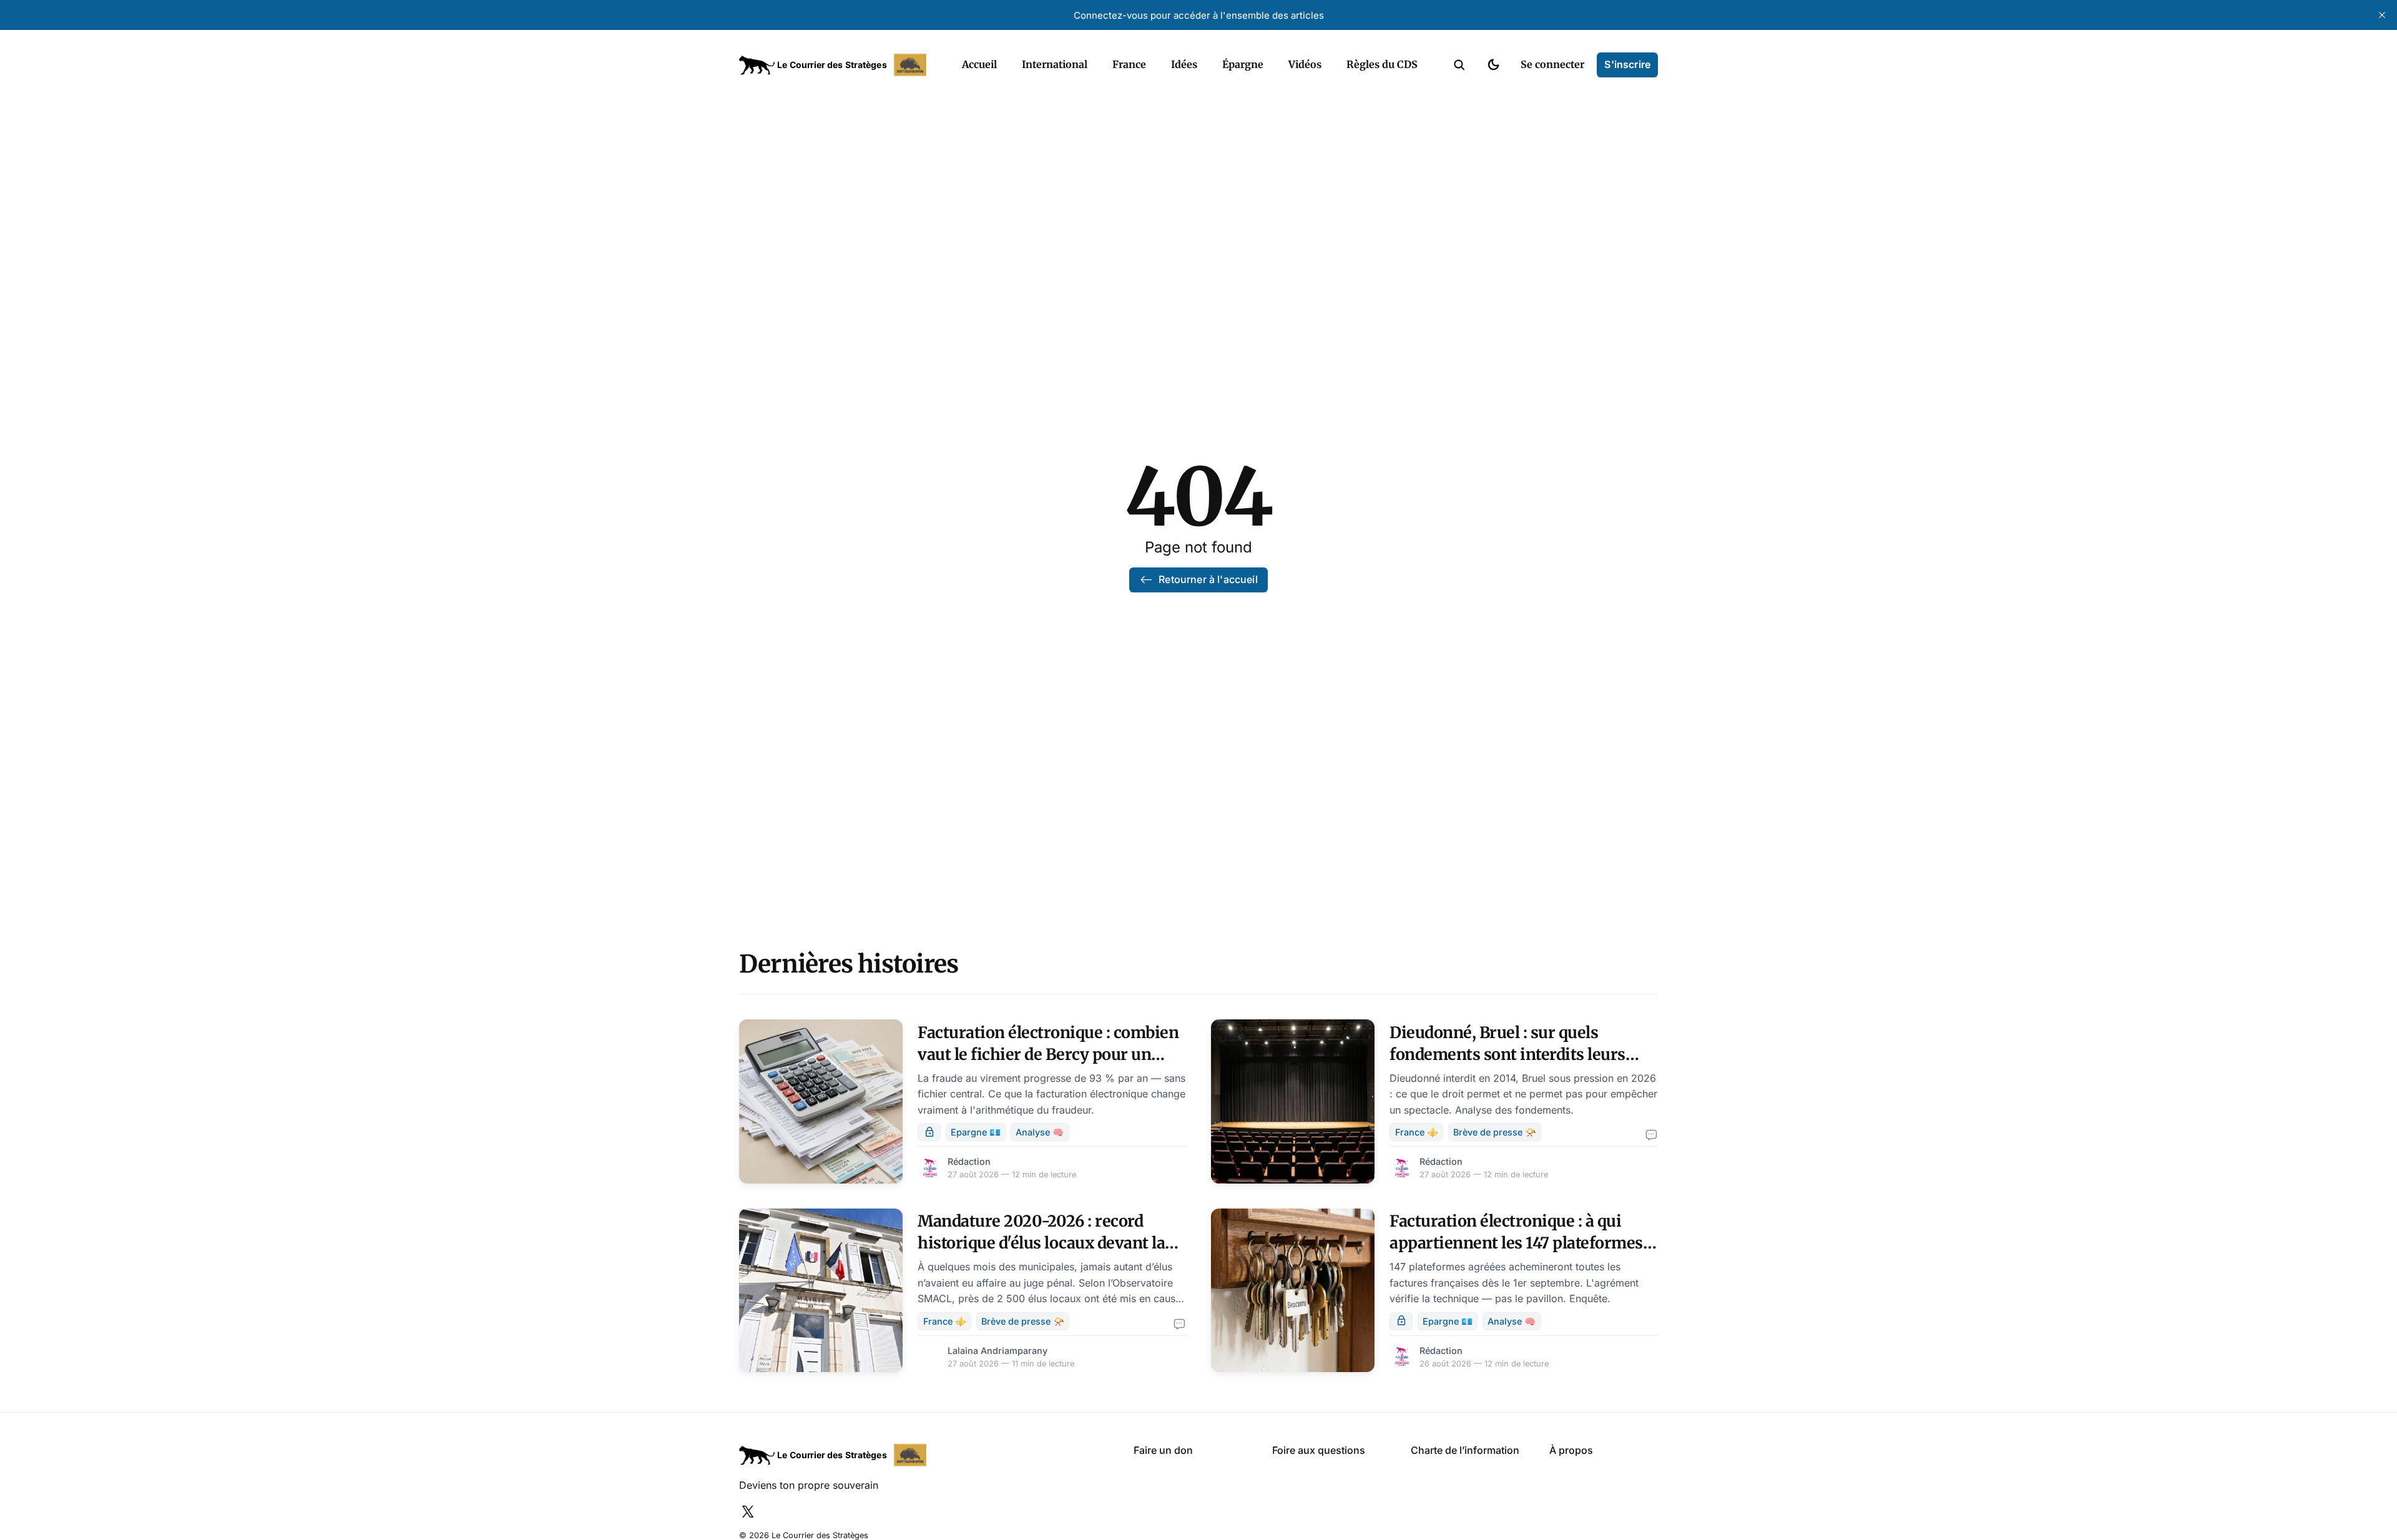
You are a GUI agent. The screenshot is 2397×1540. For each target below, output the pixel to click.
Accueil (979, 64)
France (1129, 64)
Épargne (1243, 64)
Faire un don (1163, 1450)
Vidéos (1305, 64)
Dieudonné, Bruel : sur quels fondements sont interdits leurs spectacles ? (1507, 1054)
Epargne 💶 (976, 1132)
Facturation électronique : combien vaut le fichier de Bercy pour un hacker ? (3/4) (1048, 1054)
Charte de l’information (1465, 1450)
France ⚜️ (1417, 1132)
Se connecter (1552, 64)
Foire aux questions (1319, 1450)
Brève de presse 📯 (1495, 1132)
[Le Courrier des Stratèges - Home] (837, 65)
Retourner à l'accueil (1208, 579)
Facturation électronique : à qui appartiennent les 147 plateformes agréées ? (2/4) (1516, 1243)
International (1055, 64)
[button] (1459, 65)
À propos (1571, 1450)
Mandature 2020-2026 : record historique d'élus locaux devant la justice (1041, 1243)
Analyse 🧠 (1040, 1132)
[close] (2382, 15)
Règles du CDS (1382, 64)
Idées (1184, 64)
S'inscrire (1627, 64)
